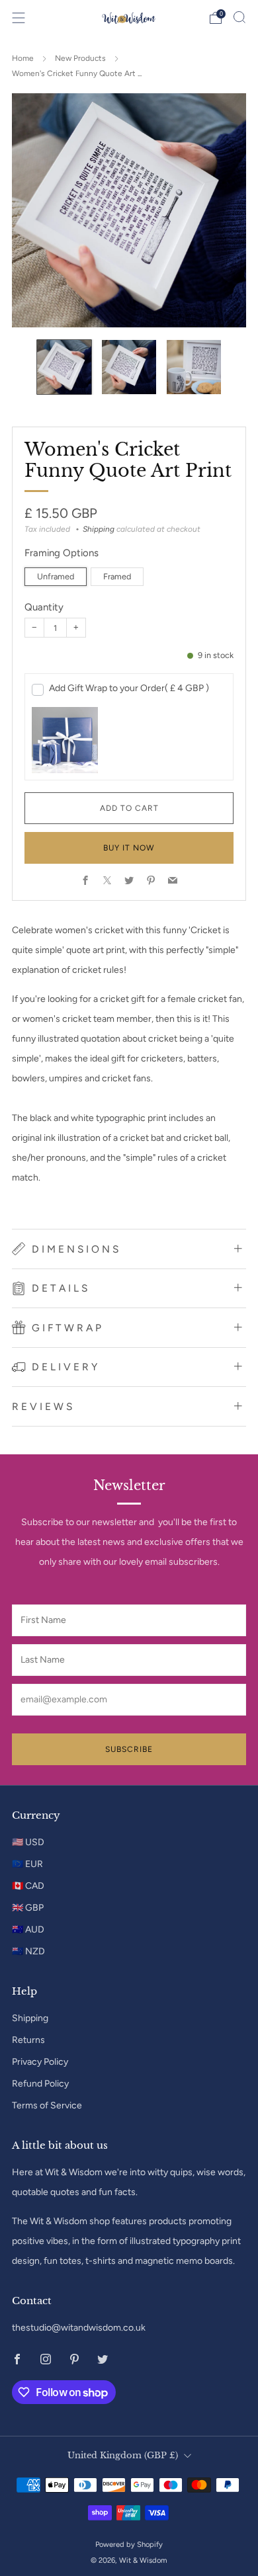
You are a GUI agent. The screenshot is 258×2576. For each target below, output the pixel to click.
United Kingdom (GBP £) (123, 2455)
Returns (28, 2040)
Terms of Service (47, 2105)
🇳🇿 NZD (28, 1951)
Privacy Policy (40, 2062)
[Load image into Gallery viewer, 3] (194, 367)
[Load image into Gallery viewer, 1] (64, 367)
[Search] (239, 17)
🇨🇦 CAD (28, 1886)
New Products (80, 58)
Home (23, 58)
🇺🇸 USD (28, 1842)
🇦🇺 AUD (28, 1930)
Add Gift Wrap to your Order (129, 688)
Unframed (56, 576)
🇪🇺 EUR (27, 1864)
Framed (117, 576)
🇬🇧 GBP (28, 1908)
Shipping (99, 529)
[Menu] (19, 18)
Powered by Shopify (129, 2544)
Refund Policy (40, 2084)
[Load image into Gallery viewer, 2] (129, 367)
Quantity (44, 607)
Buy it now (129, 848)
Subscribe (129, 1749)
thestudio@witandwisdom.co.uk (79, 2328)
